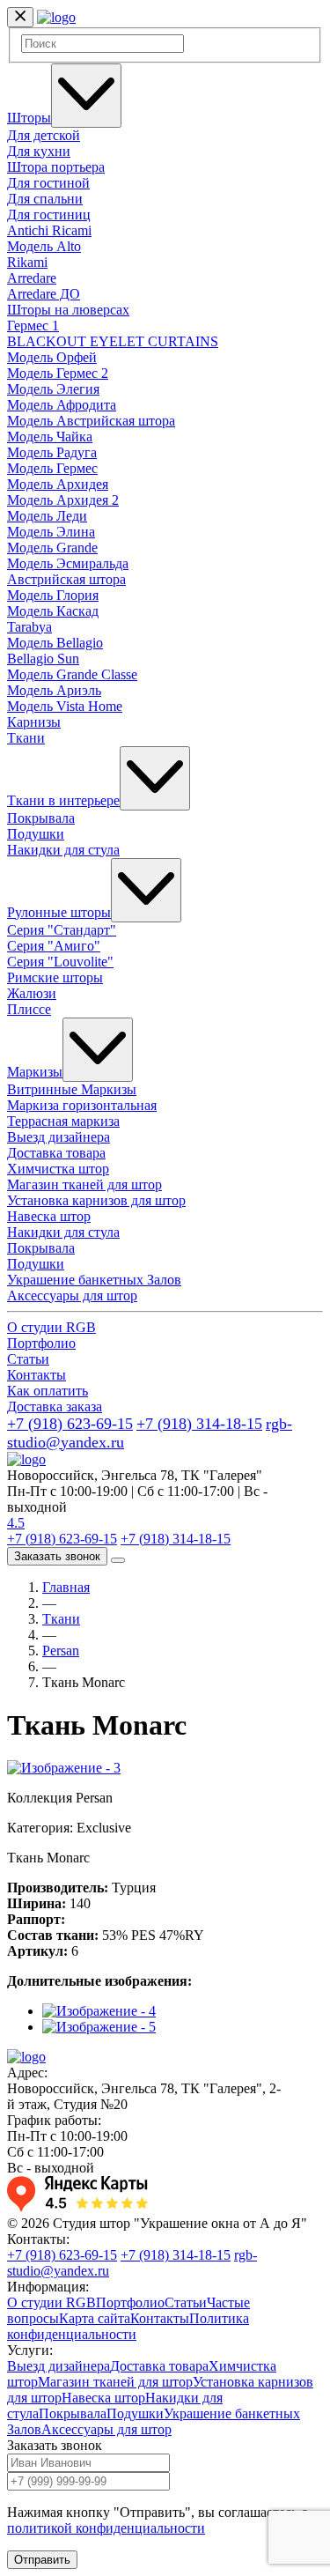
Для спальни (45, 199)
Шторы (29, 118)
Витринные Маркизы (72, 1089)
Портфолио (41, 1343)
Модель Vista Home (65, 706)
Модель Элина (51, 532)
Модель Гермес (52, 468)
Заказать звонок (57, 1556)
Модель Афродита (62, 405)
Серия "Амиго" (54, 946)
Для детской (44, 135)
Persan (61, 1651)
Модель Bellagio (55, 643)
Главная (66, 1587)
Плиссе (29, 1009)
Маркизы (35, 1072)
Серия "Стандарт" (62, 930)
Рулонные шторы (59, 912)
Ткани (26, 738)
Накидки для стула (63, 850)
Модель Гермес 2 (58, 373)
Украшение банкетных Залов (94, 1280)
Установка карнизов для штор (96, 1200)
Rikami (27, 262)
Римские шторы (55, 977)
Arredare (32, 278)
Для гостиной (48, 183)
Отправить (42, 2560)
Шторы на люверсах (68, 310)
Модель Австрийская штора (91, 421)
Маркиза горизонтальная (82, 1105)
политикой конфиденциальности (106, 2528)
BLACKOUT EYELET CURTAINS (113, 341)
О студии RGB (51, 1327)
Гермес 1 (33, 326)
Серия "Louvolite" (60, 962)
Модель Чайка (50, 437)
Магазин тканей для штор (84, 1184)
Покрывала (41, 818)
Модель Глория (53, 595)
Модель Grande (52, 548)
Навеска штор (49, 1216)
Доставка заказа (55, 1406)
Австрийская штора (66, 579)
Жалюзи (32, 993)
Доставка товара (56, 1153)
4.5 (16, 1523)
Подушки (36, 834)
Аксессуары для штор (72, 1295)
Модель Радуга (52, 452)
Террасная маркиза (63, 1121)
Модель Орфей (52, 357)
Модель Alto (44, 246)
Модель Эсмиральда (68, 563)
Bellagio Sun (43, 659)
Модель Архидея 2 (63, 500)
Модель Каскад (53, 611)
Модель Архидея (58, 484)
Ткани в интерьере (63, 800)
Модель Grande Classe (72, 674)
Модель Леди (47, 516)
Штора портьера (56, 167)
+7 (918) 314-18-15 (199, 1424)
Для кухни (39, 151)
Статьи (28, 1359)
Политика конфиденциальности (128, 2326)
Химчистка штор (58, 1169)
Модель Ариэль (54, 690)
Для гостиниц (49, 215)
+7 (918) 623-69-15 (70, 1424)
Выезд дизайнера (59, 1137)
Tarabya (29, 627)
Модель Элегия (53, 389)
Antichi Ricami (49, 230)
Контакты (37, 1375)
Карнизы (34, 722)
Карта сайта (95, 2318)
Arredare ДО (44, 294)
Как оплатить (48, 1391)
